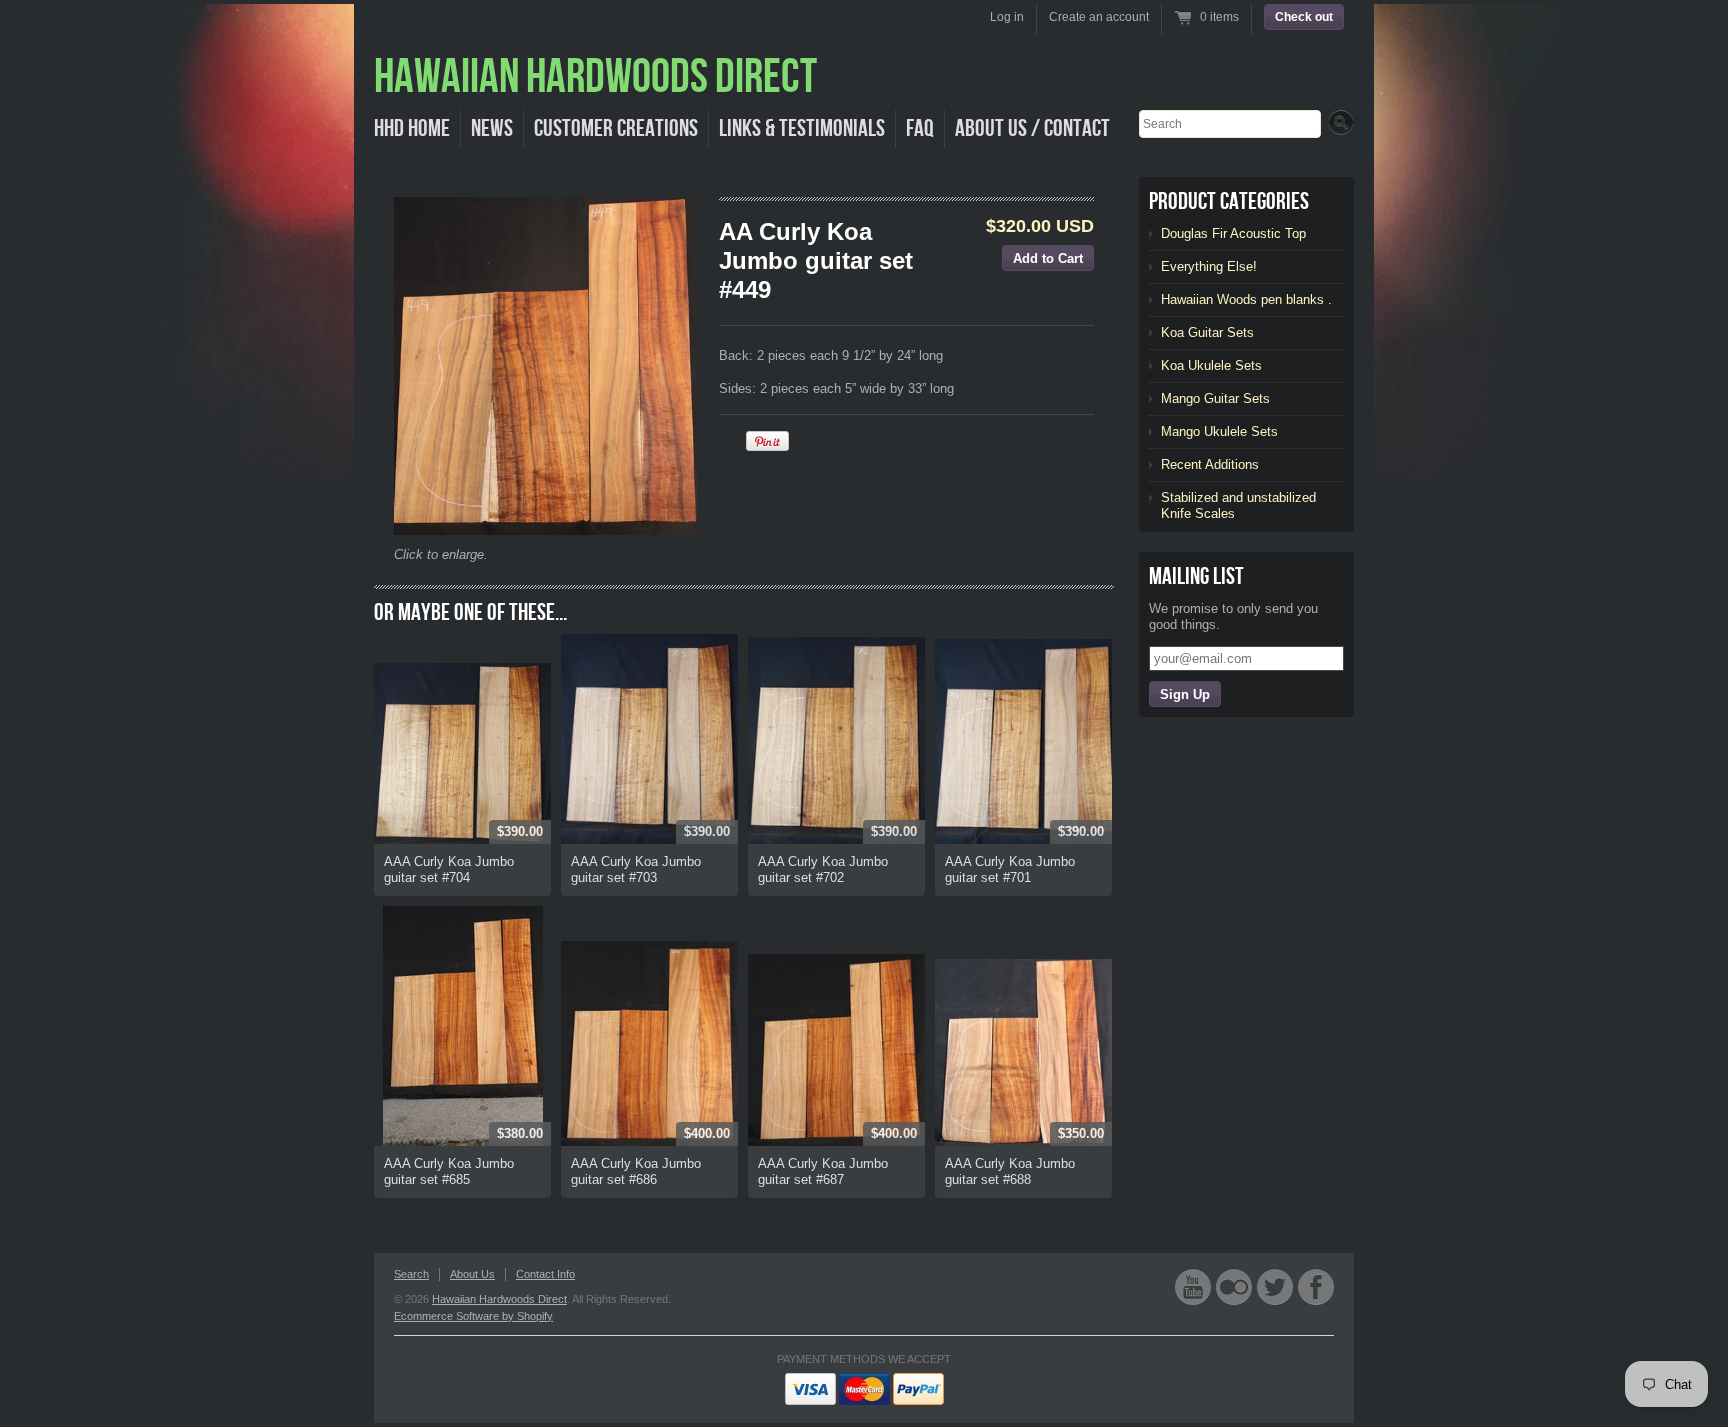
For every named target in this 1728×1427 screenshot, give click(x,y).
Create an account (1099, 17)
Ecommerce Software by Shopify (473, 1316)
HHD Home (412, 128)
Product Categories (1229, 201)
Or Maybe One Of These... (470, 612)
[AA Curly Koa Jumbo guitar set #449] (545, 366)
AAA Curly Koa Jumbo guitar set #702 (823, 869)
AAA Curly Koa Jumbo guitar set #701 (1010, 869)
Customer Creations (616, 128)
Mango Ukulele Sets (1219, 431)
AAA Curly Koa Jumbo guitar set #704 (449, 869)
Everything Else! (1209, 266)
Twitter (1275, 1286)
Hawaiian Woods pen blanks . (1246, 299)
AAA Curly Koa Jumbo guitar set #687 (823, 1171)
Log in (1007, 17)
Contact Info (545, 1274)
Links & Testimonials (802, 128)
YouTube (1193, 1286)
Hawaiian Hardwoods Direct (499, 1299)
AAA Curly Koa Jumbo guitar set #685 (449, 1171)
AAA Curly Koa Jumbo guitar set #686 (636, 1171)
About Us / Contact (1032, 128)
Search (411, 1274)
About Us (472, 1274)
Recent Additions (1210, 464)
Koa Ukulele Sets (1211, 365)
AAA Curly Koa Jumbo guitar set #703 (636, 869)
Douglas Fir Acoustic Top (1233, 233)
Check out (1304, 17)
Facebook (1316, 1286)
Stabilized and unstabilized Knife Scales (1238, 505)
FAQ (920, 128)
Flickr (1234, 1286)
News (492, 128)
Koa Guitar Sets (1207, 332)
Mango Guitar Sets (1215, 398)
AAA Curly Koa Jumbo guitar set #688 (1010, 1171)
